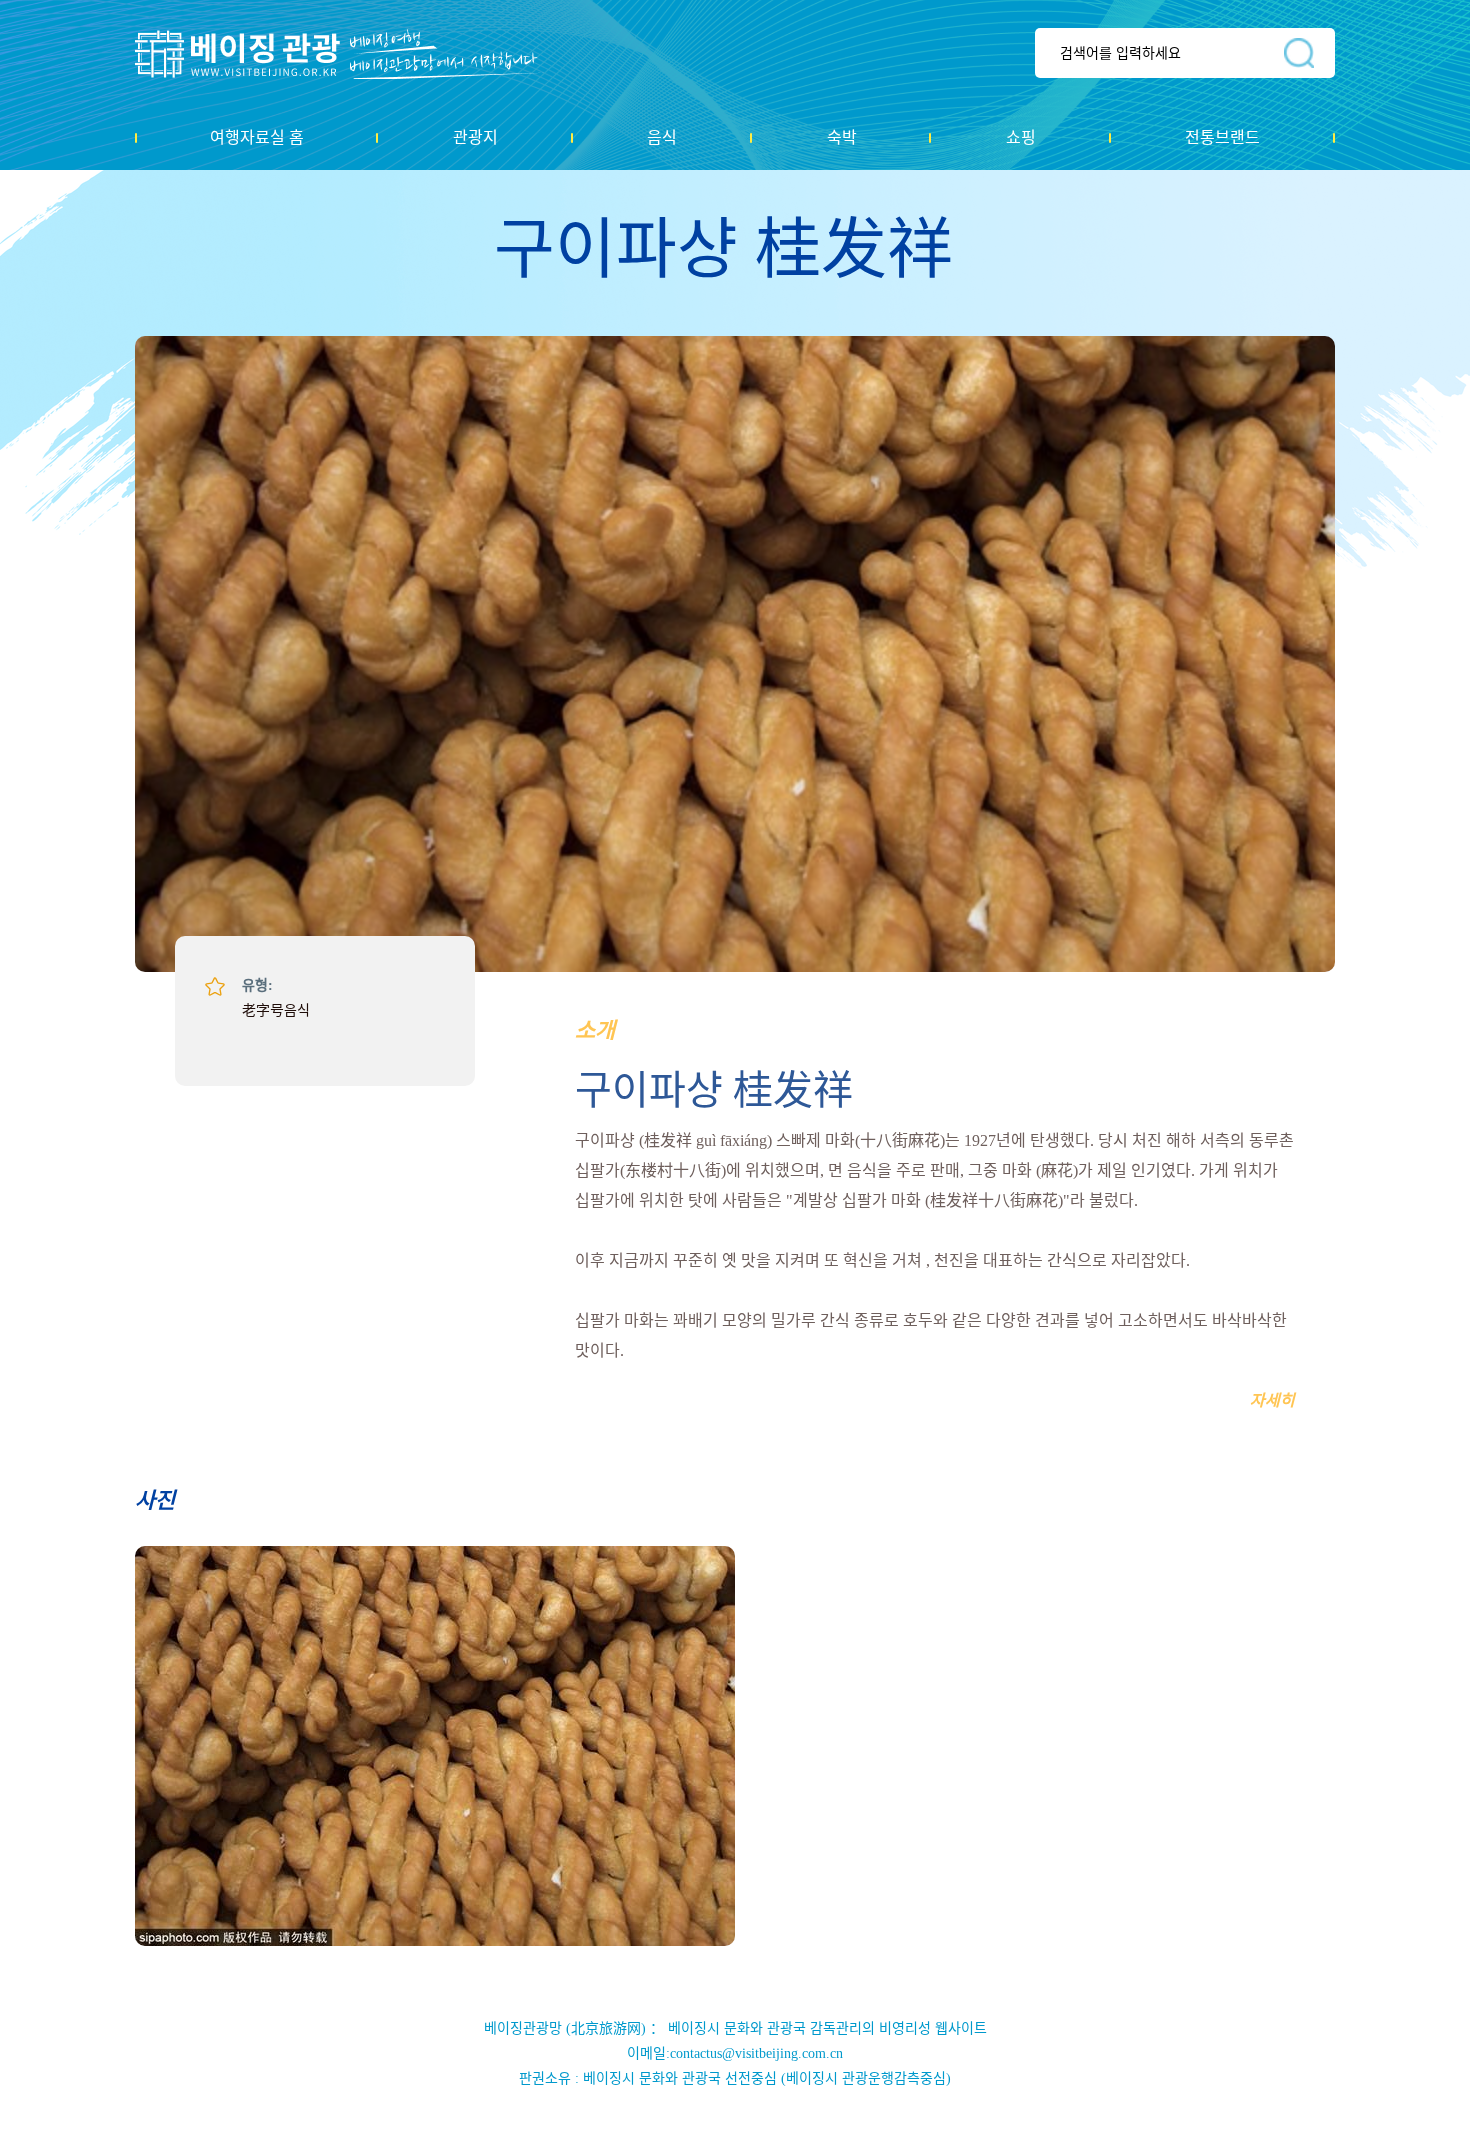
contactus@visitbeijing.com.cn (756, 2053)
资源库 (350, 54)
